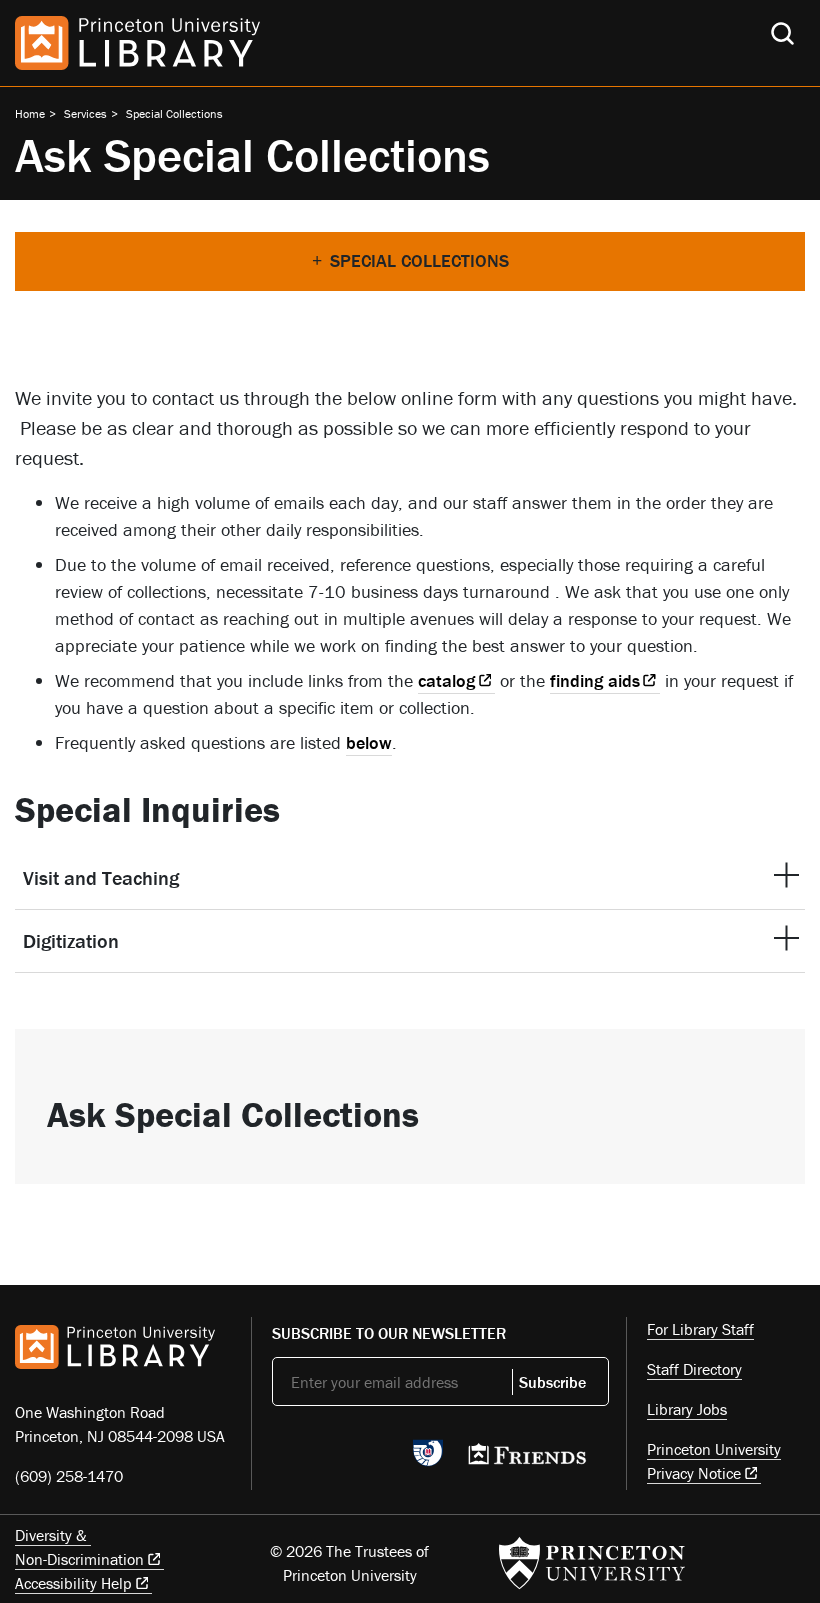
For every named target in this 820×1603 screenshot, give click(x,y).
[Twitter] (283, 1459)
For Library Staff (700, 1329)
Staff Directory (694, 1369)
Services (85, 113)
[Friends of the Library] (527, 1460)
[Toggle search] (782, 33)
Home (30, 113)
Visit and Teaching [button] (101, 877)
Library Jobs (687, 1409)
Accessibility (73, 1583)
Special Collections (174, 113)
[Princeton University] (592, 1563)
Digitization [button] (71, 940)
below (369, 742)
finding (595, 680)
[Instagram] (377, 1459)
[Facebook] (330, 1459)
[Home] (137, 43)
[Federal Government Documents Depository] (428, 1462)
